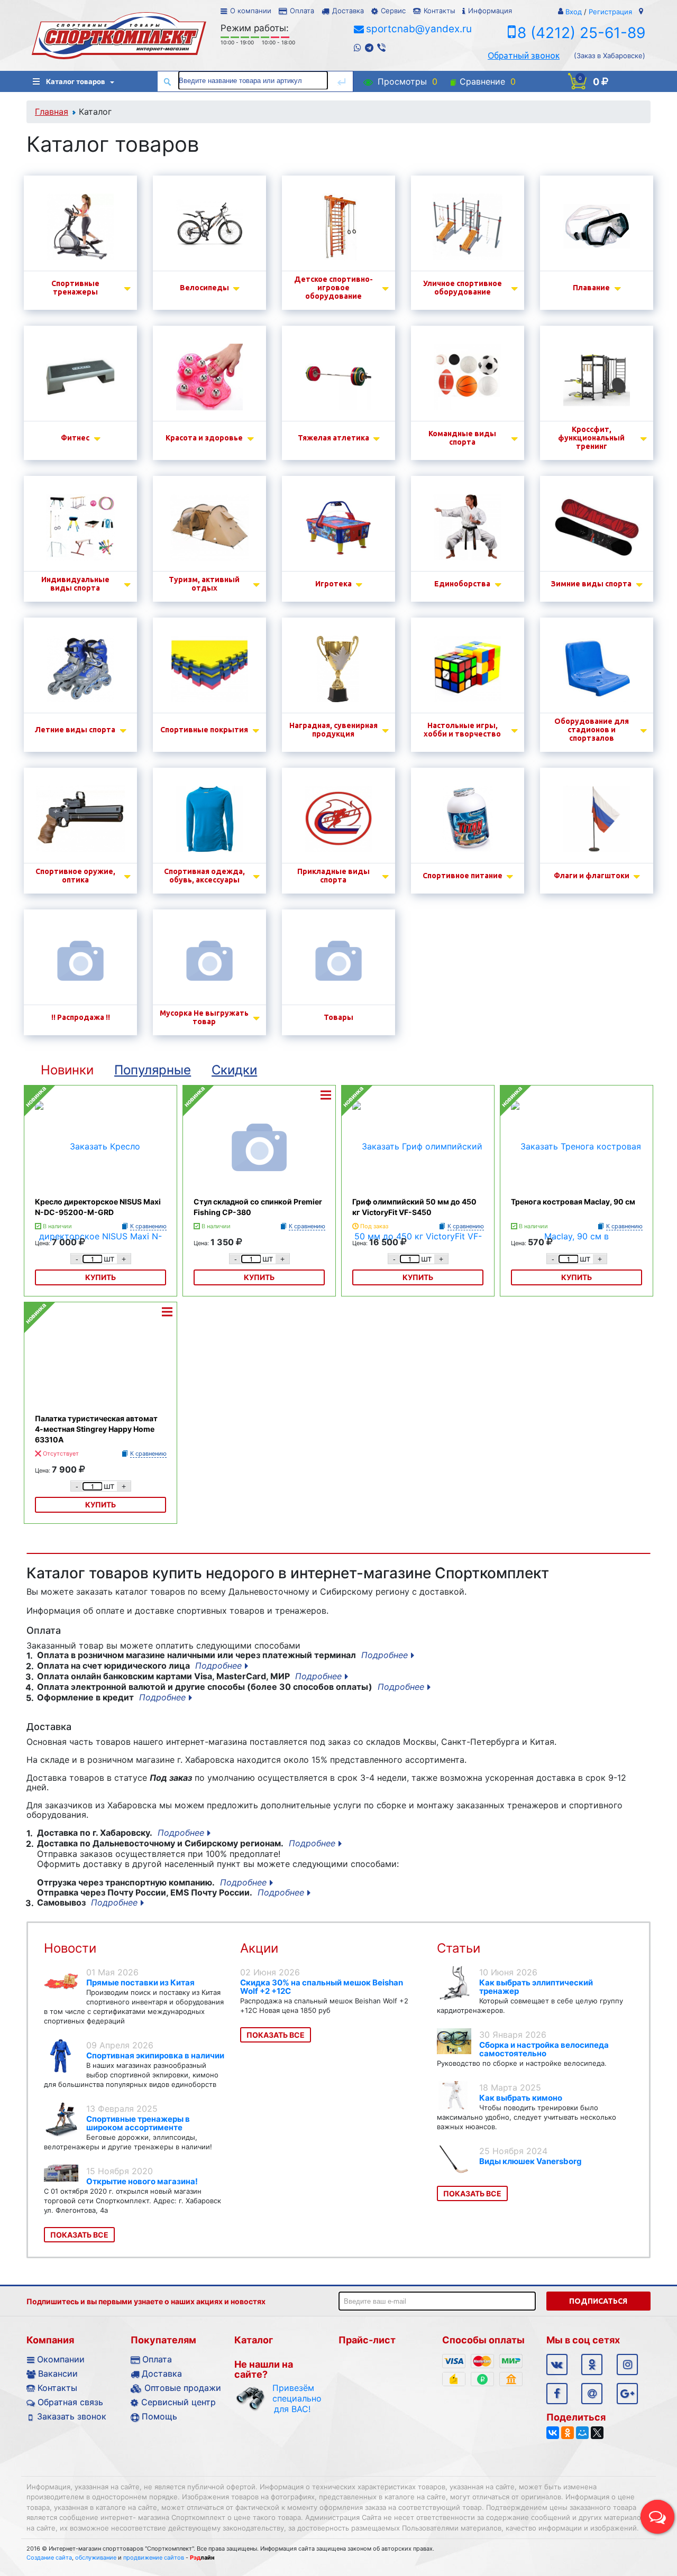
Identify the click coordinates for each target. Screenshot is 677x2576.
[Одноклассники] (568, 2433)
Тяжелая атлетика (333, 438)
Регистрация (610, 12)
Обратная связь (70, 2402)
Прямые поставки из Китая (140, 1982)
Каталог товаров (76, 81)
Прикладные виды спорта (333, 876)
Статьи (459, 1948)
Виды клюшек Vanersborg (530, 2161)
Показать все (79, 2235)
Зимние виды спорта (591, 584)
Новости (70, 1948)
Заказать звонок (72, 2416)
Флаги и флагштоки (592, 876)
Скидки (234, 1070)
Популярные (153, 1070)
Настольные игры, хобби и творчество (462, 730)
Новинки (67, 1070)
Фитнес (75, 438)
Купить (259, 1277)
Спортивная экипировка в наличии (155, 2055)
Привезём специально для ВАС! (292, 2398)
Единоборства (462, 584)
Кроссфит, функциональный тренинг (591, 438)
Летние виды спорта (75, 730)
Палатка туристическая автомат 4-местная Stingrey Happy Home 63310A (96, 1429)
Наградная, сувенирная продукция (333, 730)
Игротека (333, 584)
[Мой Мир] (582, 2433)
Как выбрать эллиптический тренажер (536, 1987)
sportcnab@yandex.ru (419, 29)
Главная (52, 112)
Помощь (159, 2416)
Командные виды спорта (462, 438)
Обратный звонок (524, 56)
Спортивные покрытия (204, 730)
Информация (490, 11)
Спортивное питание (463, 876)
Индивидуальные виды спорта (75, 584)
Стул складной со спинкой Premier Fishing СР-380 (258, 1207)
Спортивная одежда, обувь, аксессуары (204, 876)
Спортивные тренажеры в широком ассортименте (138, 2123)
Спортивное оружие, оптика (75, 876)
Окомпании (61, 2359)
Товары (338, 1017)
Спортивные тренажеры (75, 288)
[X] (597, 2433)
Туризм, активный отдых (204, 584)
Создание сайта (49, 2557)
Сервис (393, 11)
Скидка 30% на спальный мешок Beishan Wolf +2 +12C (322, 1987)
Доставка (348, 11)
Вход (574, 12)
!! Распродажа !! (81, 1017)
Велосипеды (204, 288)
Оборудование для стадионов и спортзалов (592, 730)
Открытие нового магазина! (142, 2181)
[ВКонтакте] (553, 2433)
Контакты (439, 11)
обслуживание (96, 2557)
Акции (259, 1948)
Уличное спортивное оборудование (463, 288)
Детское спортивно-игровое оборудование (333, 288)
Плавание (591, 288)
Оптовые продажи (183, 2388)
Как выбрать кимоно (521, 2098)
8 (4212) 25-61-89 (581, 33)
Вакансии (58, 2373)
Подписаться (598, 2301)
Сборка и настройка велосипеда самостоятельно (544, 2049)
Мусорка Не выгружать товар (204, 1017)
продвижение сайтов (154, 2557)
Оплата (302, 11)
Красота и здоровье (204, 438)
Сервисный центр (179, 2402)
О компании (251, 11)
